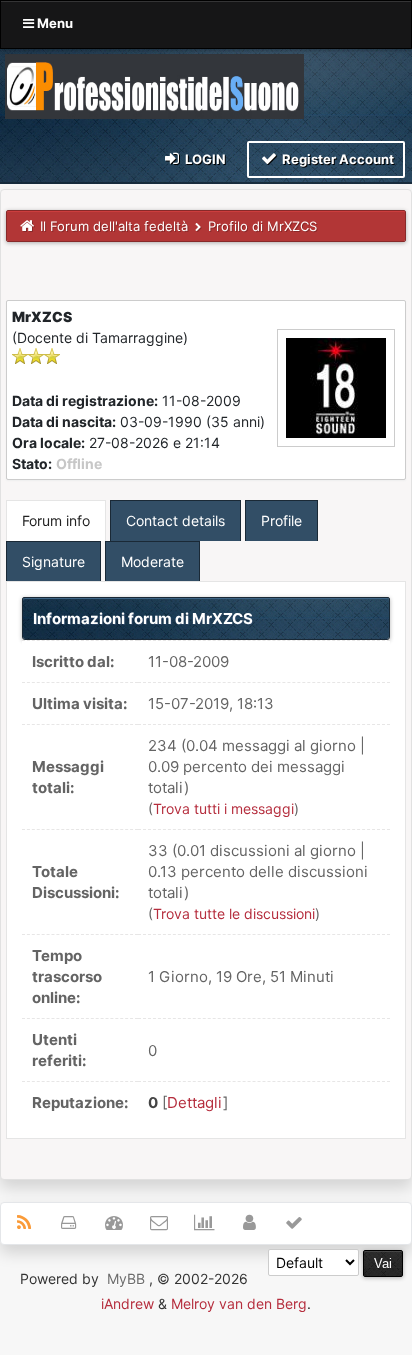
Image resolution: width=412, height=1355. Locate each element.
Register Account (336, 159)
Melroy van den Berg (239, 1303)
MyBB (126, 1278)
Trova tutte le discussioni (234, 913)
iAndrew (127, 1303)
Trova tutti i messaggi (223, 808)
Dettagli (195, 1102)
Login (204, 159)
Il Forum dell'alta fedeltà (114, 226)
